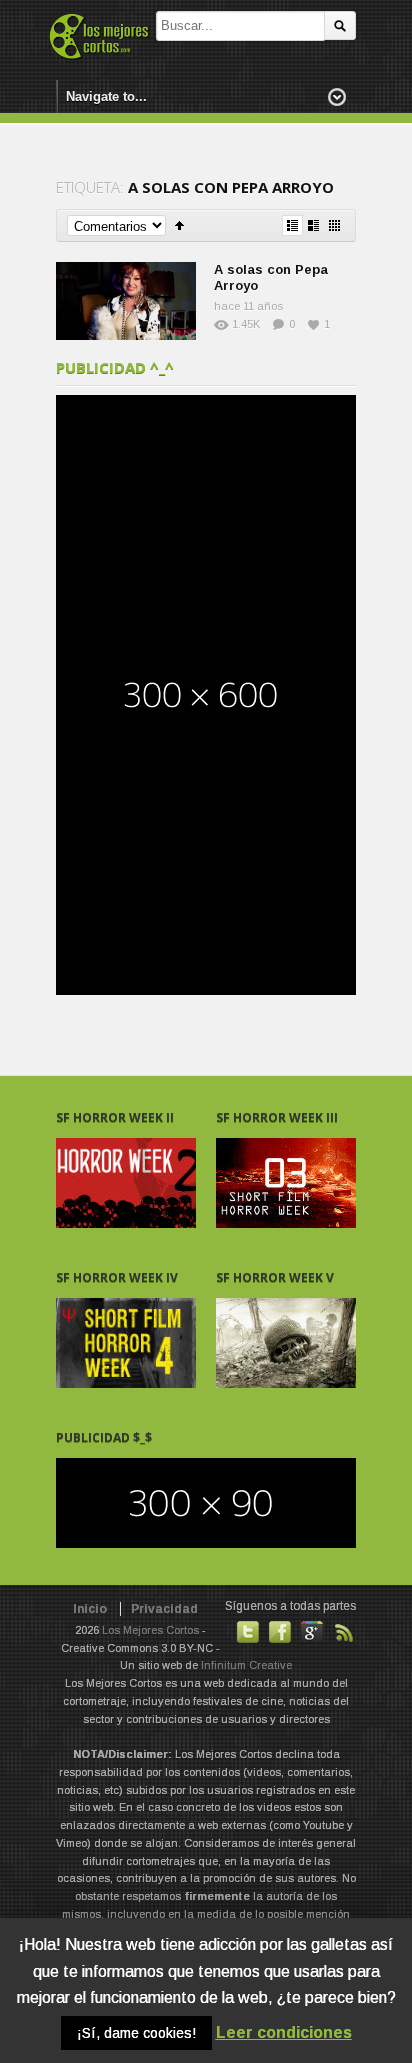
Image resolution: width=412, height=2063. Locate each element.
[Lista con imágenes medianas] (313, 225)
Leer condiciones (284, 2032)
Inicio (90, 1609)
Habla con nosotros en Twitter (248, 1632)
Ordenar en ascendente (179, 225)
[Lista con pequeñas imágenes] (292, 225)
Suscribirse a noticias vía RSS (344, 1632)
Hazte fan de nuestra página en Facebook (280, 1632)
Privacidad (164, 1609)
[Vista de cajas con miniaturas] (334, 225)
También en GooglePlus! (312, 1632)
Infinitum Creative (246, 1665)
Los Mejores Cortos (150, 1630)
